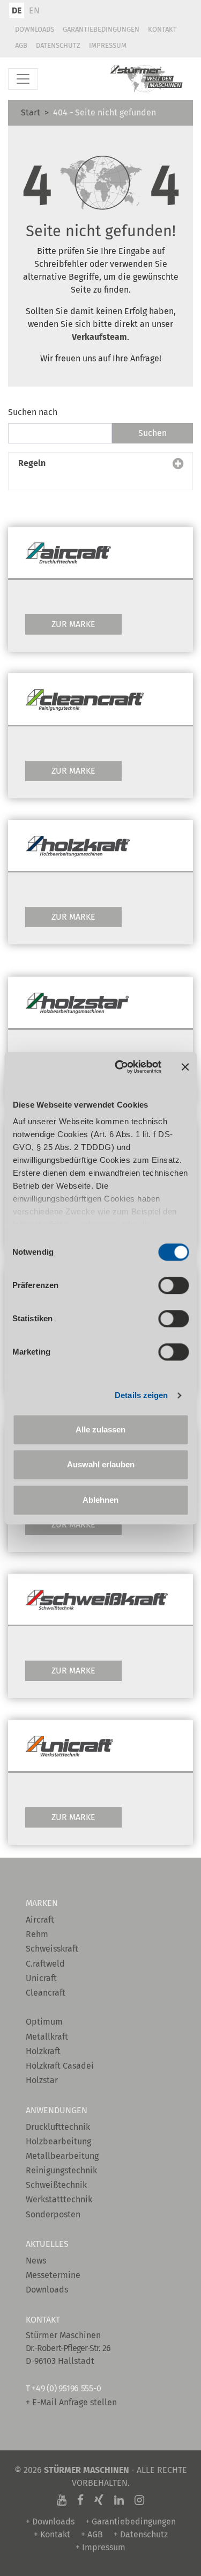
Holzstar (42, 2080)
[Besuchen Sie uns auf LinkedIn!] (119, 2500)
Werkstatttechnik (59, 2199)
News (36, 2261)
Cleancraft (46, 1993)
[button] (100, 471)
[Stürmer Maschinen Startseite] (147, 79)
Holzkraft (43, 2051)
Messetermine (53, 2275)
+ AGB (92, 2534)
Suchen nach (33, 412)
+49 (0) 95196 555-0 (66, 2388)
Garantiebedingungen (101, 29)
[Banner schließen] (185, 1067)
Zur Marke (73, 624)
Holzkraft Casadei (60, 2066)
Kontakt (162, 29)
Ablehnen (100, 1500)
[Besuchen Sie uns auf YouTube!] (62, 2500)
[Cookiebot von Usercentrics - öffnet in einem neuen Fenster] (120, 1067)
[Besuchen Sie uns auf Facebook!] (80, 2500)
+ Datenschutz (141, 2534)
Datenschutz (58, 45)
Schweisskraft (52, 1949)
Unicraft (41, 1978)
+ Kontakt (52, 2534)
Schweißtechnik (56, 2185)
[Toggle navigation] (23, 79)
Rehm (37, 1934)
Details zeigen (141, 1395)
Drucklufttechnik (58, 2127)
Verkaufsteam (99, 337)
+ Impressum (100, 2547)
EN (34, 10)
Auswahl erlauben (101, 1464)
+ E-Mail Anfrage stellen (71, 2402)
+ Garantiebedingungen (131, 2522)
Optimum (44, 2022)
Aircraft (40, 1920)
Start (31, 112)
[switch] (173, 1285)
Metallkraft (47, 2037)
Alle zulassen (100, 1429)
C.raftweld (45, 1964)
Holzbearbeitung (58, 2141)
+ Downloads (50, 2522)
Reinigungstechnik (61, 2170)
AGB (21, 45)
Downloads (35, 29)
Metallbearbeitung (62, 2156)
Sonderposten (53, 2214)
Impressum (108, 45)
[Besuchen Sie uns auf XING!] (99, 2500)
